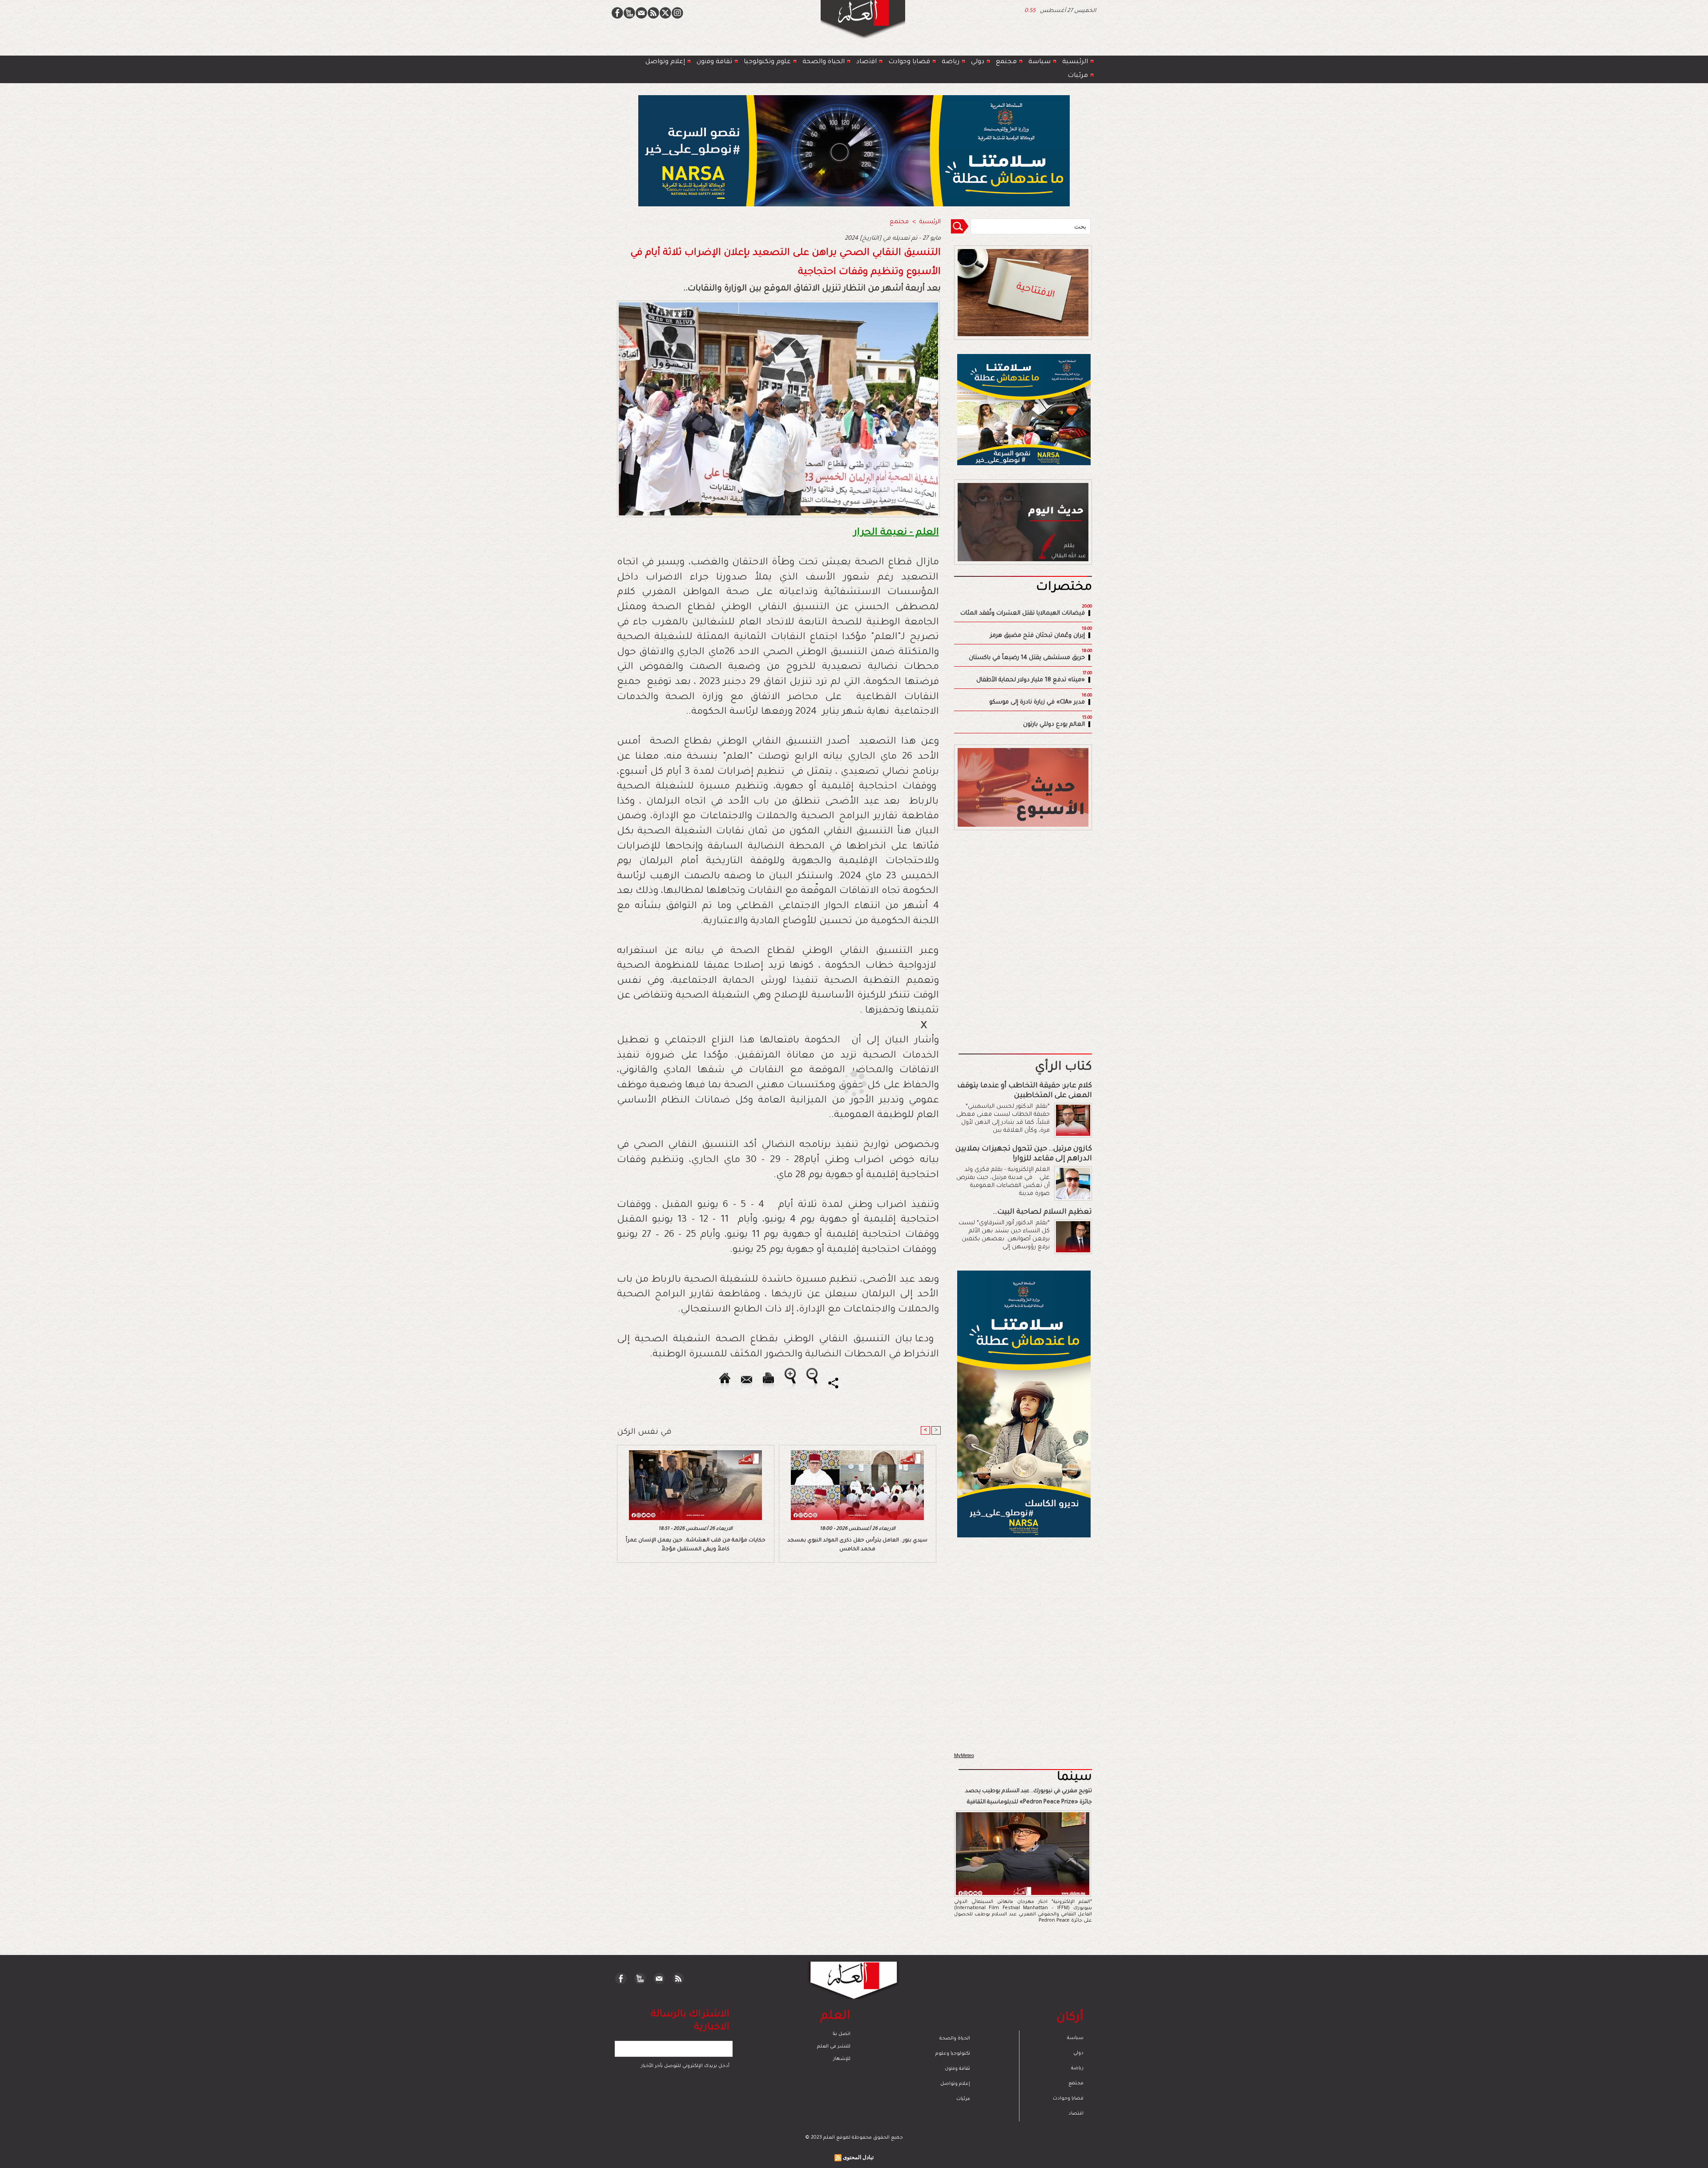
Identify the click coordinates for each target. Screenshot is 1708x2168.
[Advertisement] (843, 1083)
